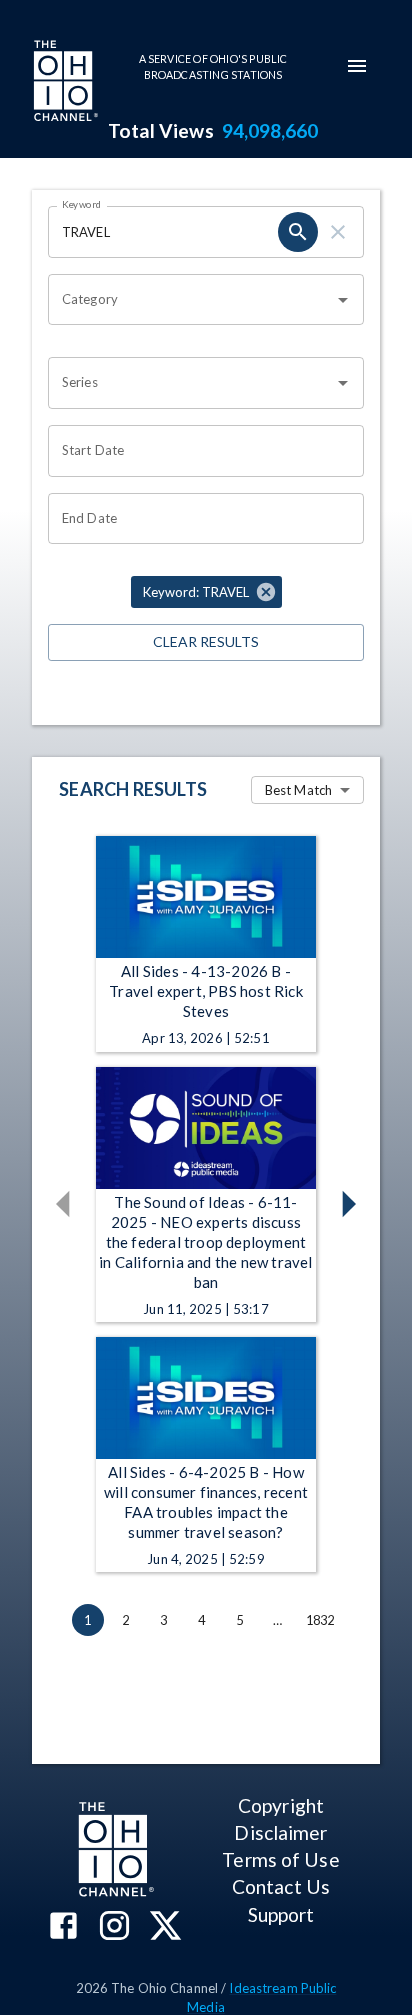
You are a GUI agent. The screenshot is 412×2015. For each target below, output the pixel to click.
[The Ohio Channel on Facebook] (63, 1927)
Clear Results (206, 641)
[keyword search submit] (298, 232)
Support (281, 1914)
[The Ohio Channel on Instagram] (114, 1927)
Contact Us (281, 1886)
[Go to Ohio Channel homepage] (64, 83)
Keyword (82, 204)
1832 (320, 1620)
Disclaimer (280, 1832)
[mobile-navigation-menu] (357, 66)
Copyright (281, 1805)
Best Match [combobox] (298, 790)
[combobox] (191, 300)
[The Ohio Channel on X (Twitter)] (165, 1927)
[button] (206, 592)
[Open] (343, 300)
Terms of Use (280, 1859)
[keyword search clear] (338, 232)
